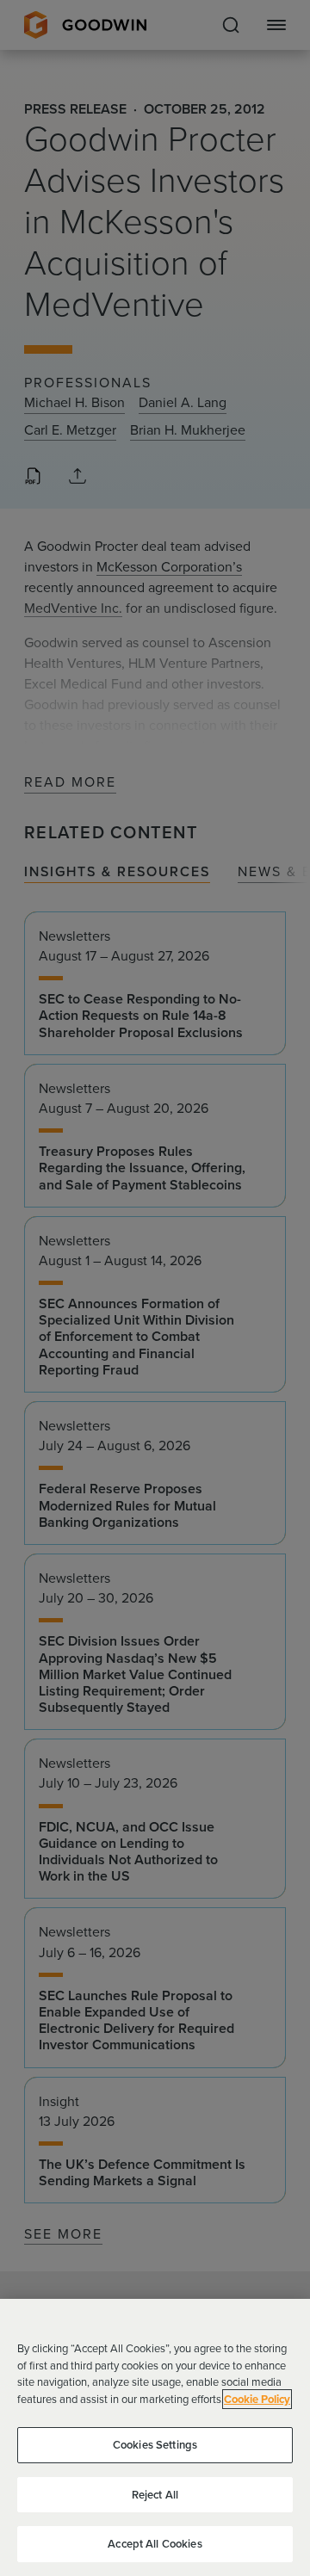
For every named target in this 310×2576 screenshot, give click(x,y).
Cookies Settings (155, 2445)
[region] (155, 2437)
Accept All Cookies (155, 2544)
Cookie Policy (257, 2399)
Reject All (155, 2495)
